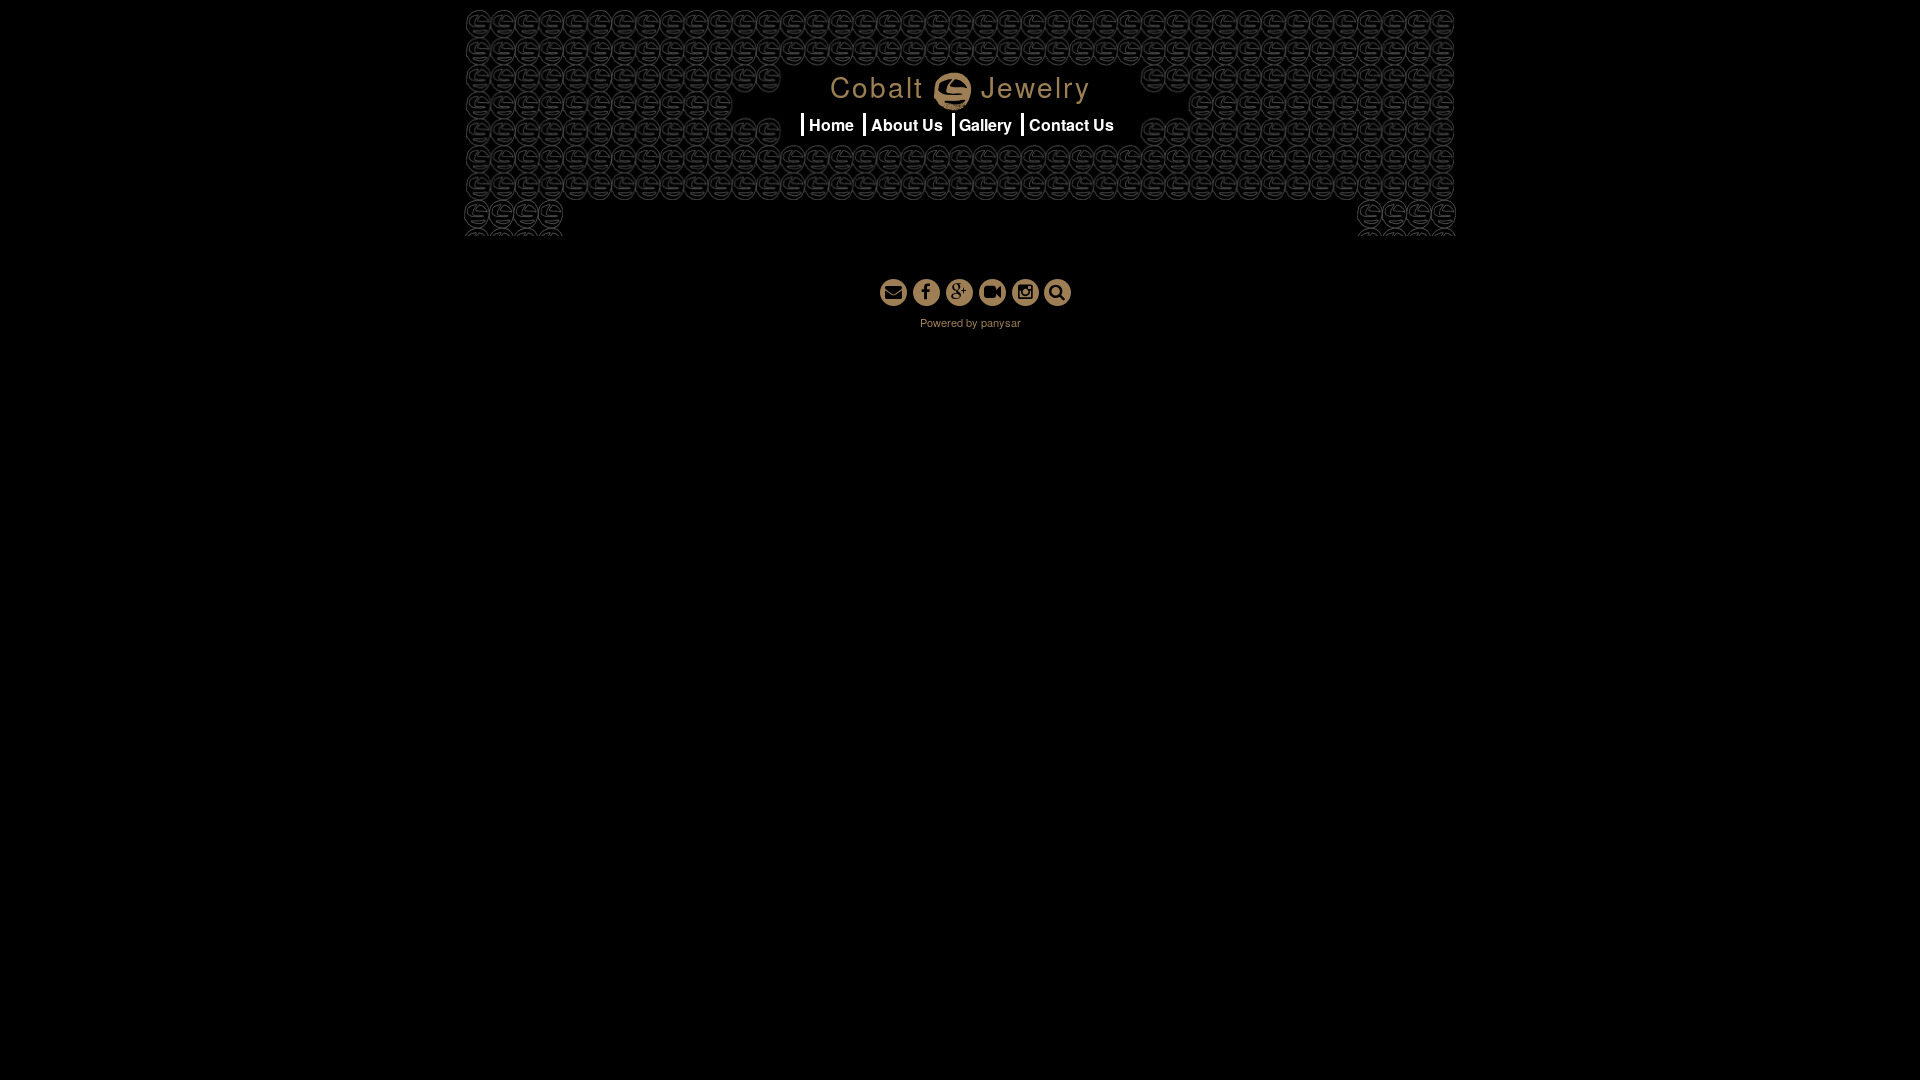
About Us (907, 124)
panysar (1001, 322)
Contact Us (1071, 124)
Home (831, 124)
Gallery (985, 124)
